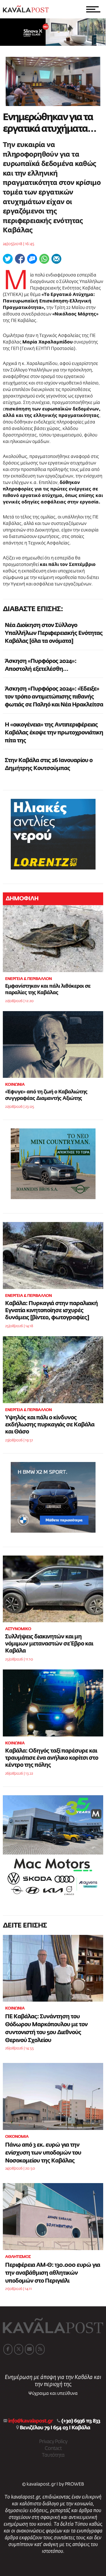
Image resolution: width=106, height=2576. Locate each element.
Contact (53, 2449)
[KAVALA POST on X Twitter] (19, 2349)
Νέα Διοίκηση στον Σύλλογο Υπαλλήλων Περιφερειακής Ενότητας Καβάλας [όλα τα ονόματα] (54, 633)
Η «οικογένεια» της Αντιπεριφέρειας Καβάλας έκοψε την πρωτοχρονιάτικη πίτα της (54, 733)
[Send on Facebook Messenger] (32, 259)
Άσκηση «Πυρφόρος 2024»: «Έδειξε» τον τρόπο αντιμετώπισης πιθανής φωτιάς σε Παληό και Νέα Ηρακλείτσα (54, 697)
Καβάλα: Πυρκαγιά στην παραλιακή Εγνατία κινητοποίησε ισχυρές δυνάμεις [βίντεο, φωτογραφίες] (51, 1310)
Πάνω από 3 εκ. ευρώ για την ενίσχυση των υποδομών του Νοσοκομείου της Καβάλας (43, 2153)
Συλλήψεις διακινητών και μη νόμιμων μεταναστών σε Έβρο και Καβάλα (49, 1644)
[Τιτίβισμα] (8, 259)
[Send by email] (56, 259)
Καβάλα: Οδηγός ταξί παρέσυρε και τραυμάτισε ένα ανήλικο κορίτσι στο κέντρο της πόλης (52, 1758)
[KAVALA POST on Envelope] (29, 2349)
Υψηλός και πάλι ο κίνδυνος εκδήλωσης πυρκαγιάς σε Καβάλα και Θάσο (50, 1425)
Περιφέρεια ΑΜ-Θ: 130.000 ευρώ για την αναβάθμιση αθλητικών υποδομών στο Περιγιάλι (53, 2273)
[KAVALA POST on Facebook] (8, 2349)
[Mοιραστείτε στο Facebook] (20, 259)
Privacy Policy (53, 2442)
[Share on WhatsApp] (44, 259)
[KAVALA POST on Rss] (40, 2349)
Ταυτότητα (53, 2455)
